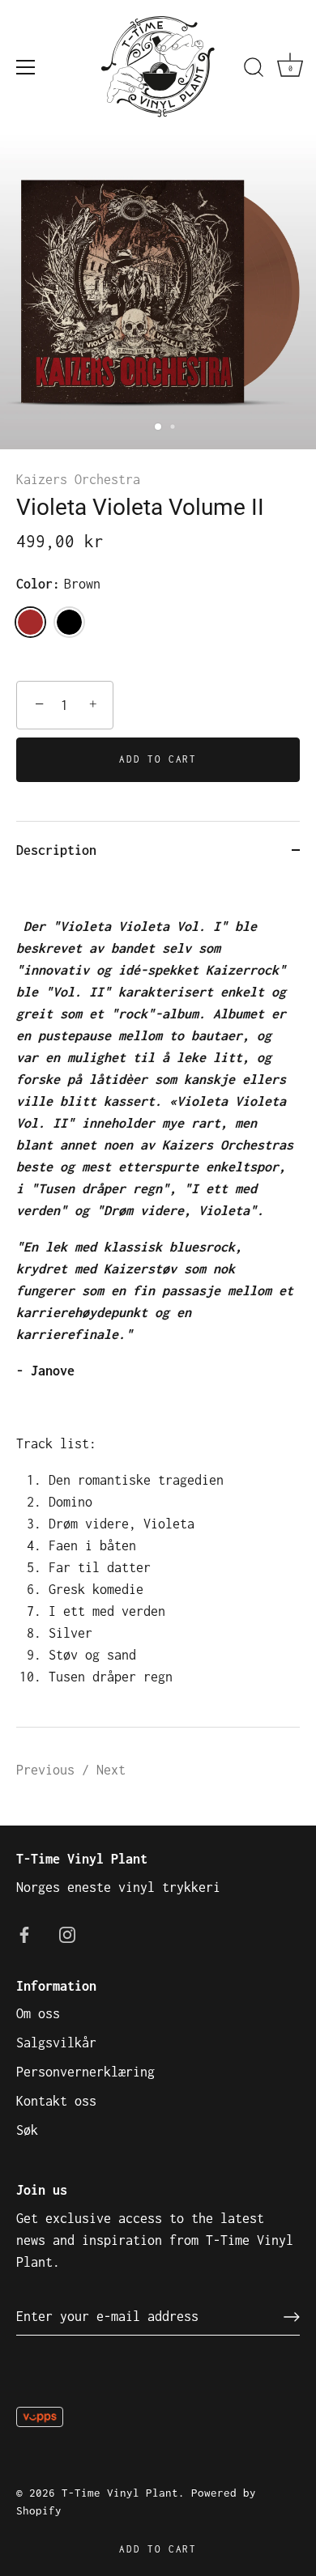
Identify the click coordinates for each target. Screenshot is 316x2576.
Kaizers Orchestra (78, 479)
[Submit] (292, 2317)
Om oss (38, 2013)
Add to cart (158, 2549)
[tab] (158, 1303)
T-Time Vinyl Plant (120, 2493)
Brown (30, 622)
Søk (27, 2130)
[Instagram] (67, 1933)
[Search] (254, 70)
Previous (49, 1770)
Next (111, 1770)
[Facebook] (24, 1933)
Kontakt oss (56, 2101)
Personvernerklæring (85, 2072)
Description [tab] (56, 850)
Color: (58, 584)
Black (69, 622)
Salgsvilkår (56, 2043)
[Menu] (26, 67)
